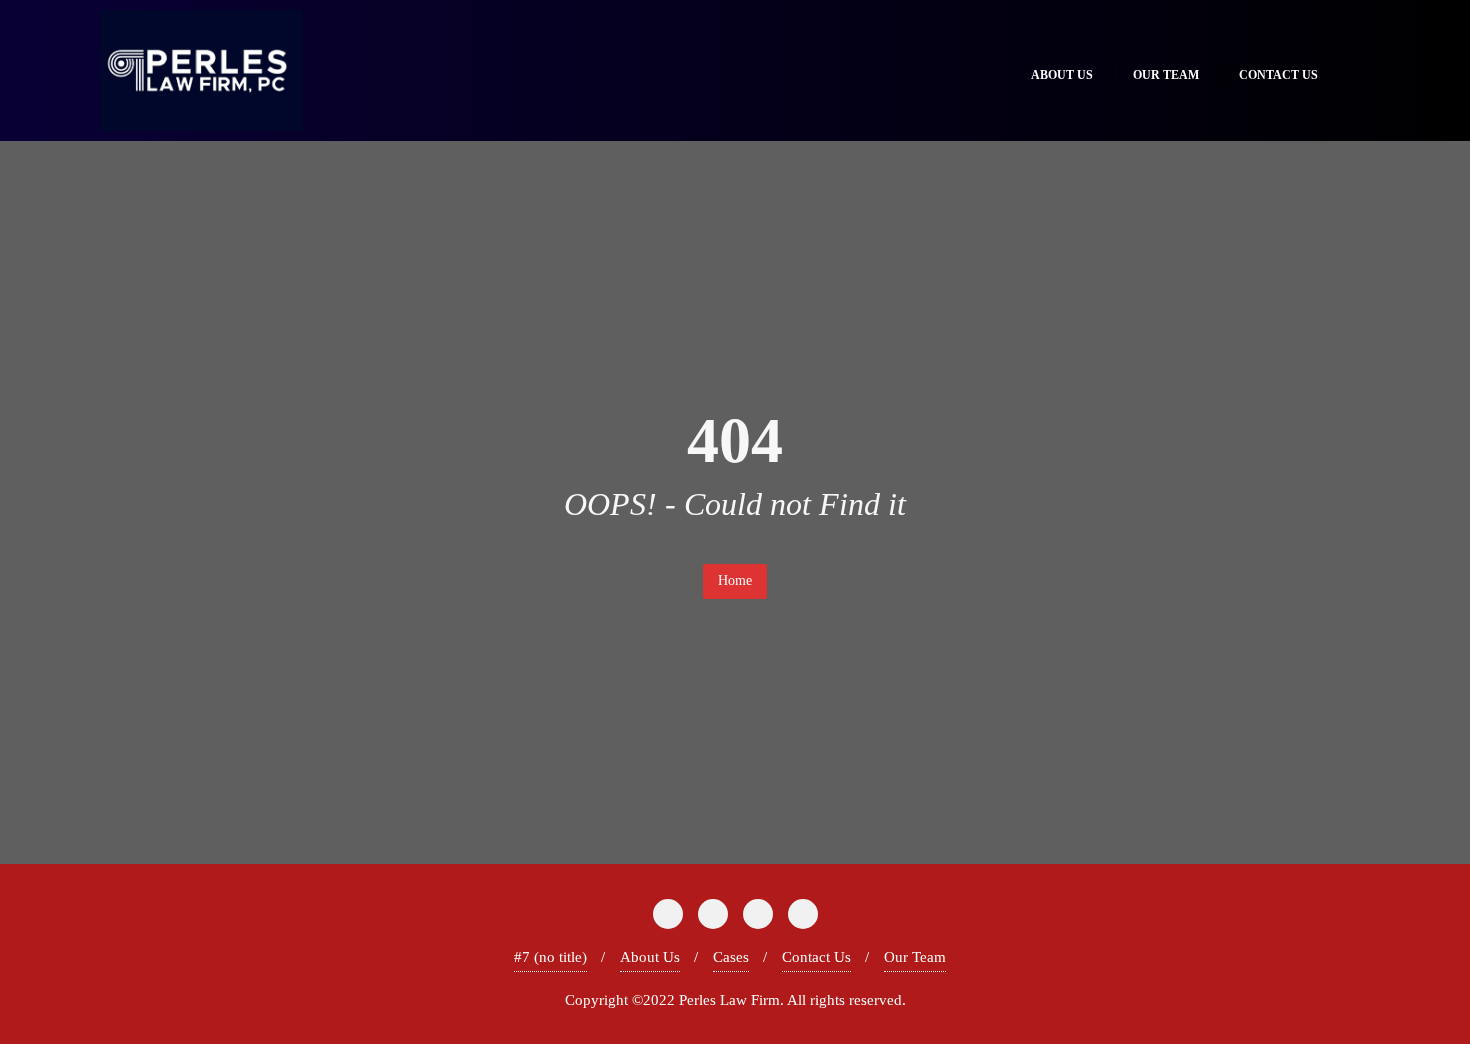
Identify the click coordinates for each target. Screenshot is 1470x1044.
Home (735, 580)
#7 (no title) (550, 957)
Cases (731, 957)
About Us (650, 957)
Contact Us (816, 957)
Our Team (915, 957)
